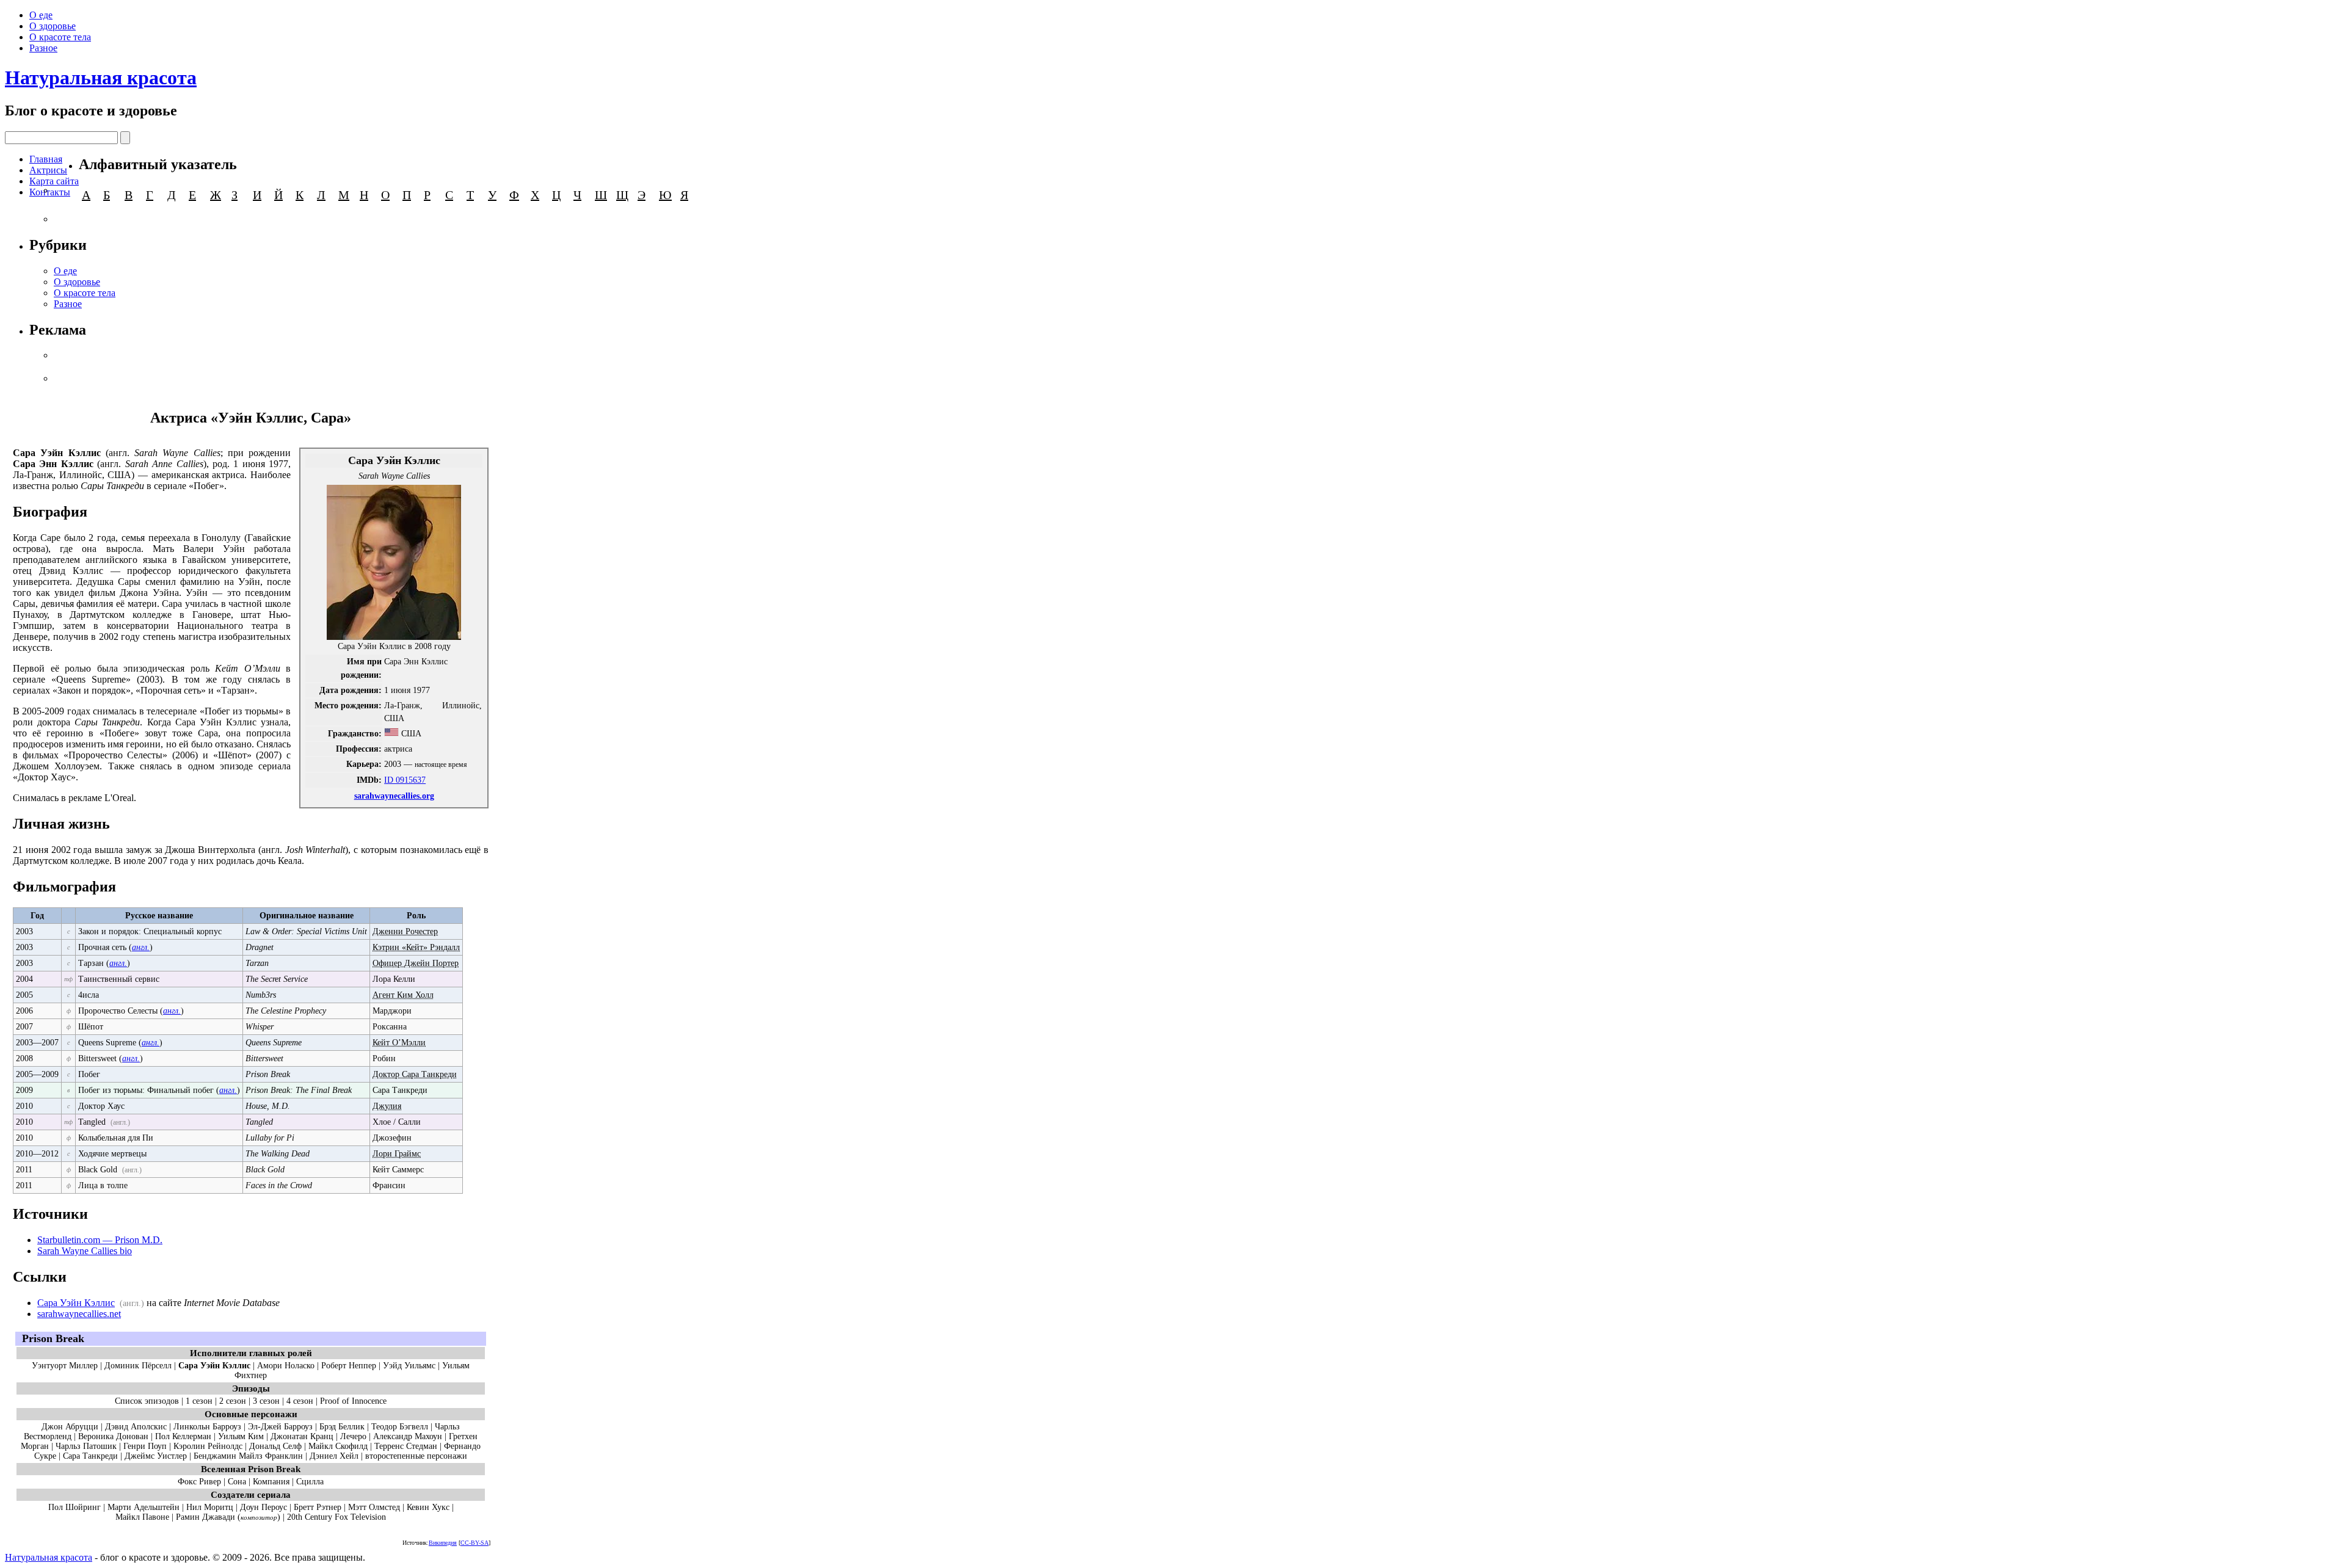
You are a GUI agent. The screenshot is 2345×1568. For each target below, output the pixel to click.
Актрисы (48, 170)
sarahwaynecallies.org (394, 796)
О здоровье (53, 26)
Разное (43, 48)
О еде (41, 15)
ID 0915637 (405, 780)
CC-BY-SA (474, 1543)
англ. (141, 947)
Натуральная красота (101, 78)
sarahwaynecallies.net (79, 1314)
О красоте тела (60, 37)
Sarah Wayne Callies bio (85, 1251)
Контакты (50, 192)
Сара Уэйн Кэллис (76, 1303)
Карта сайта (54, 181)
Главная (46, 159)
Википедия (443, 1543)
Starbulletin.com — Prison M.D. (100, 1240)
